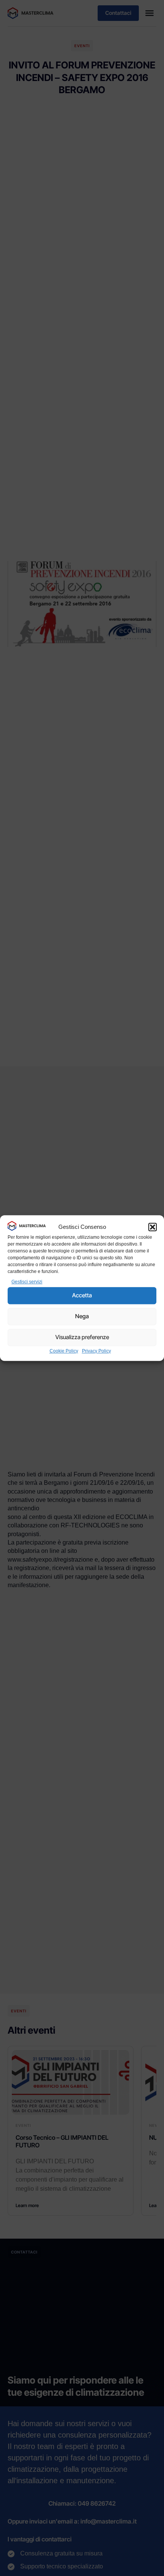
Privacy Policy (96, 1351)
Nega (82, 1316)
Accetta (82, 1295)
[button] (153, 1227)
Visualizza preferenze (82, 1337)
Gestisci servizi (27, 1282)
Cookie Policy (64, 1351)
